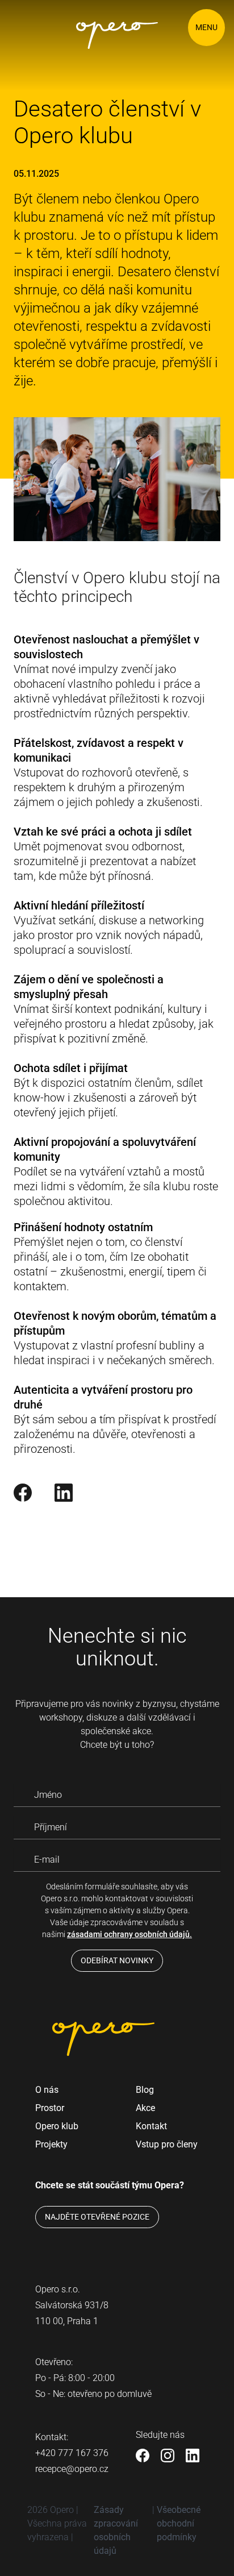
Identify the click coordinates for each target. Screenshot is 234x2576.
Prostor (50, 2108)
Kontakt (151, 2126)
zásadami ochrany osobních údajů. (129, 1934)
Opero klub (57, 2126)
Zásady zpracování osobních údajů (116, 2530)
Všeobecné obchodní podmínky (179, 2523)
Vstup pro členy (167, 2144)
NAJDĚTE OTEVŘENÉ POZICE (97, 2217)
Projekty (51, 2144)
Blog (145, 2090)
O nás (47, 2090)
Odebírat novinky (117, 1960)
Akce (145, 2108)
